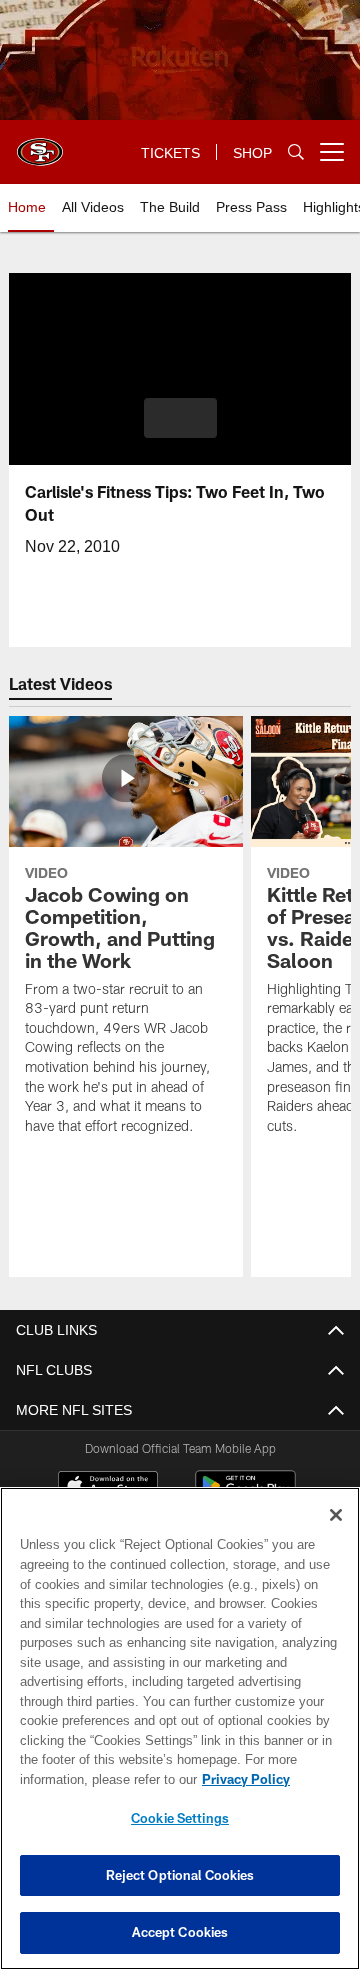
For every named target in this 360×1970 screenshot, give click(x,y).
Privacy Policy (87, 1779)
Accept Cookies (180, 1932)
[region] (180, 1728)
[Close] (336, 1515)
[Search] (296, 152)
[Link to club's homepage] (40, 144)
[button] (180, 418)
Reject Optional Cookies (180, 1875)
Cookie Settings (180, 1818)
